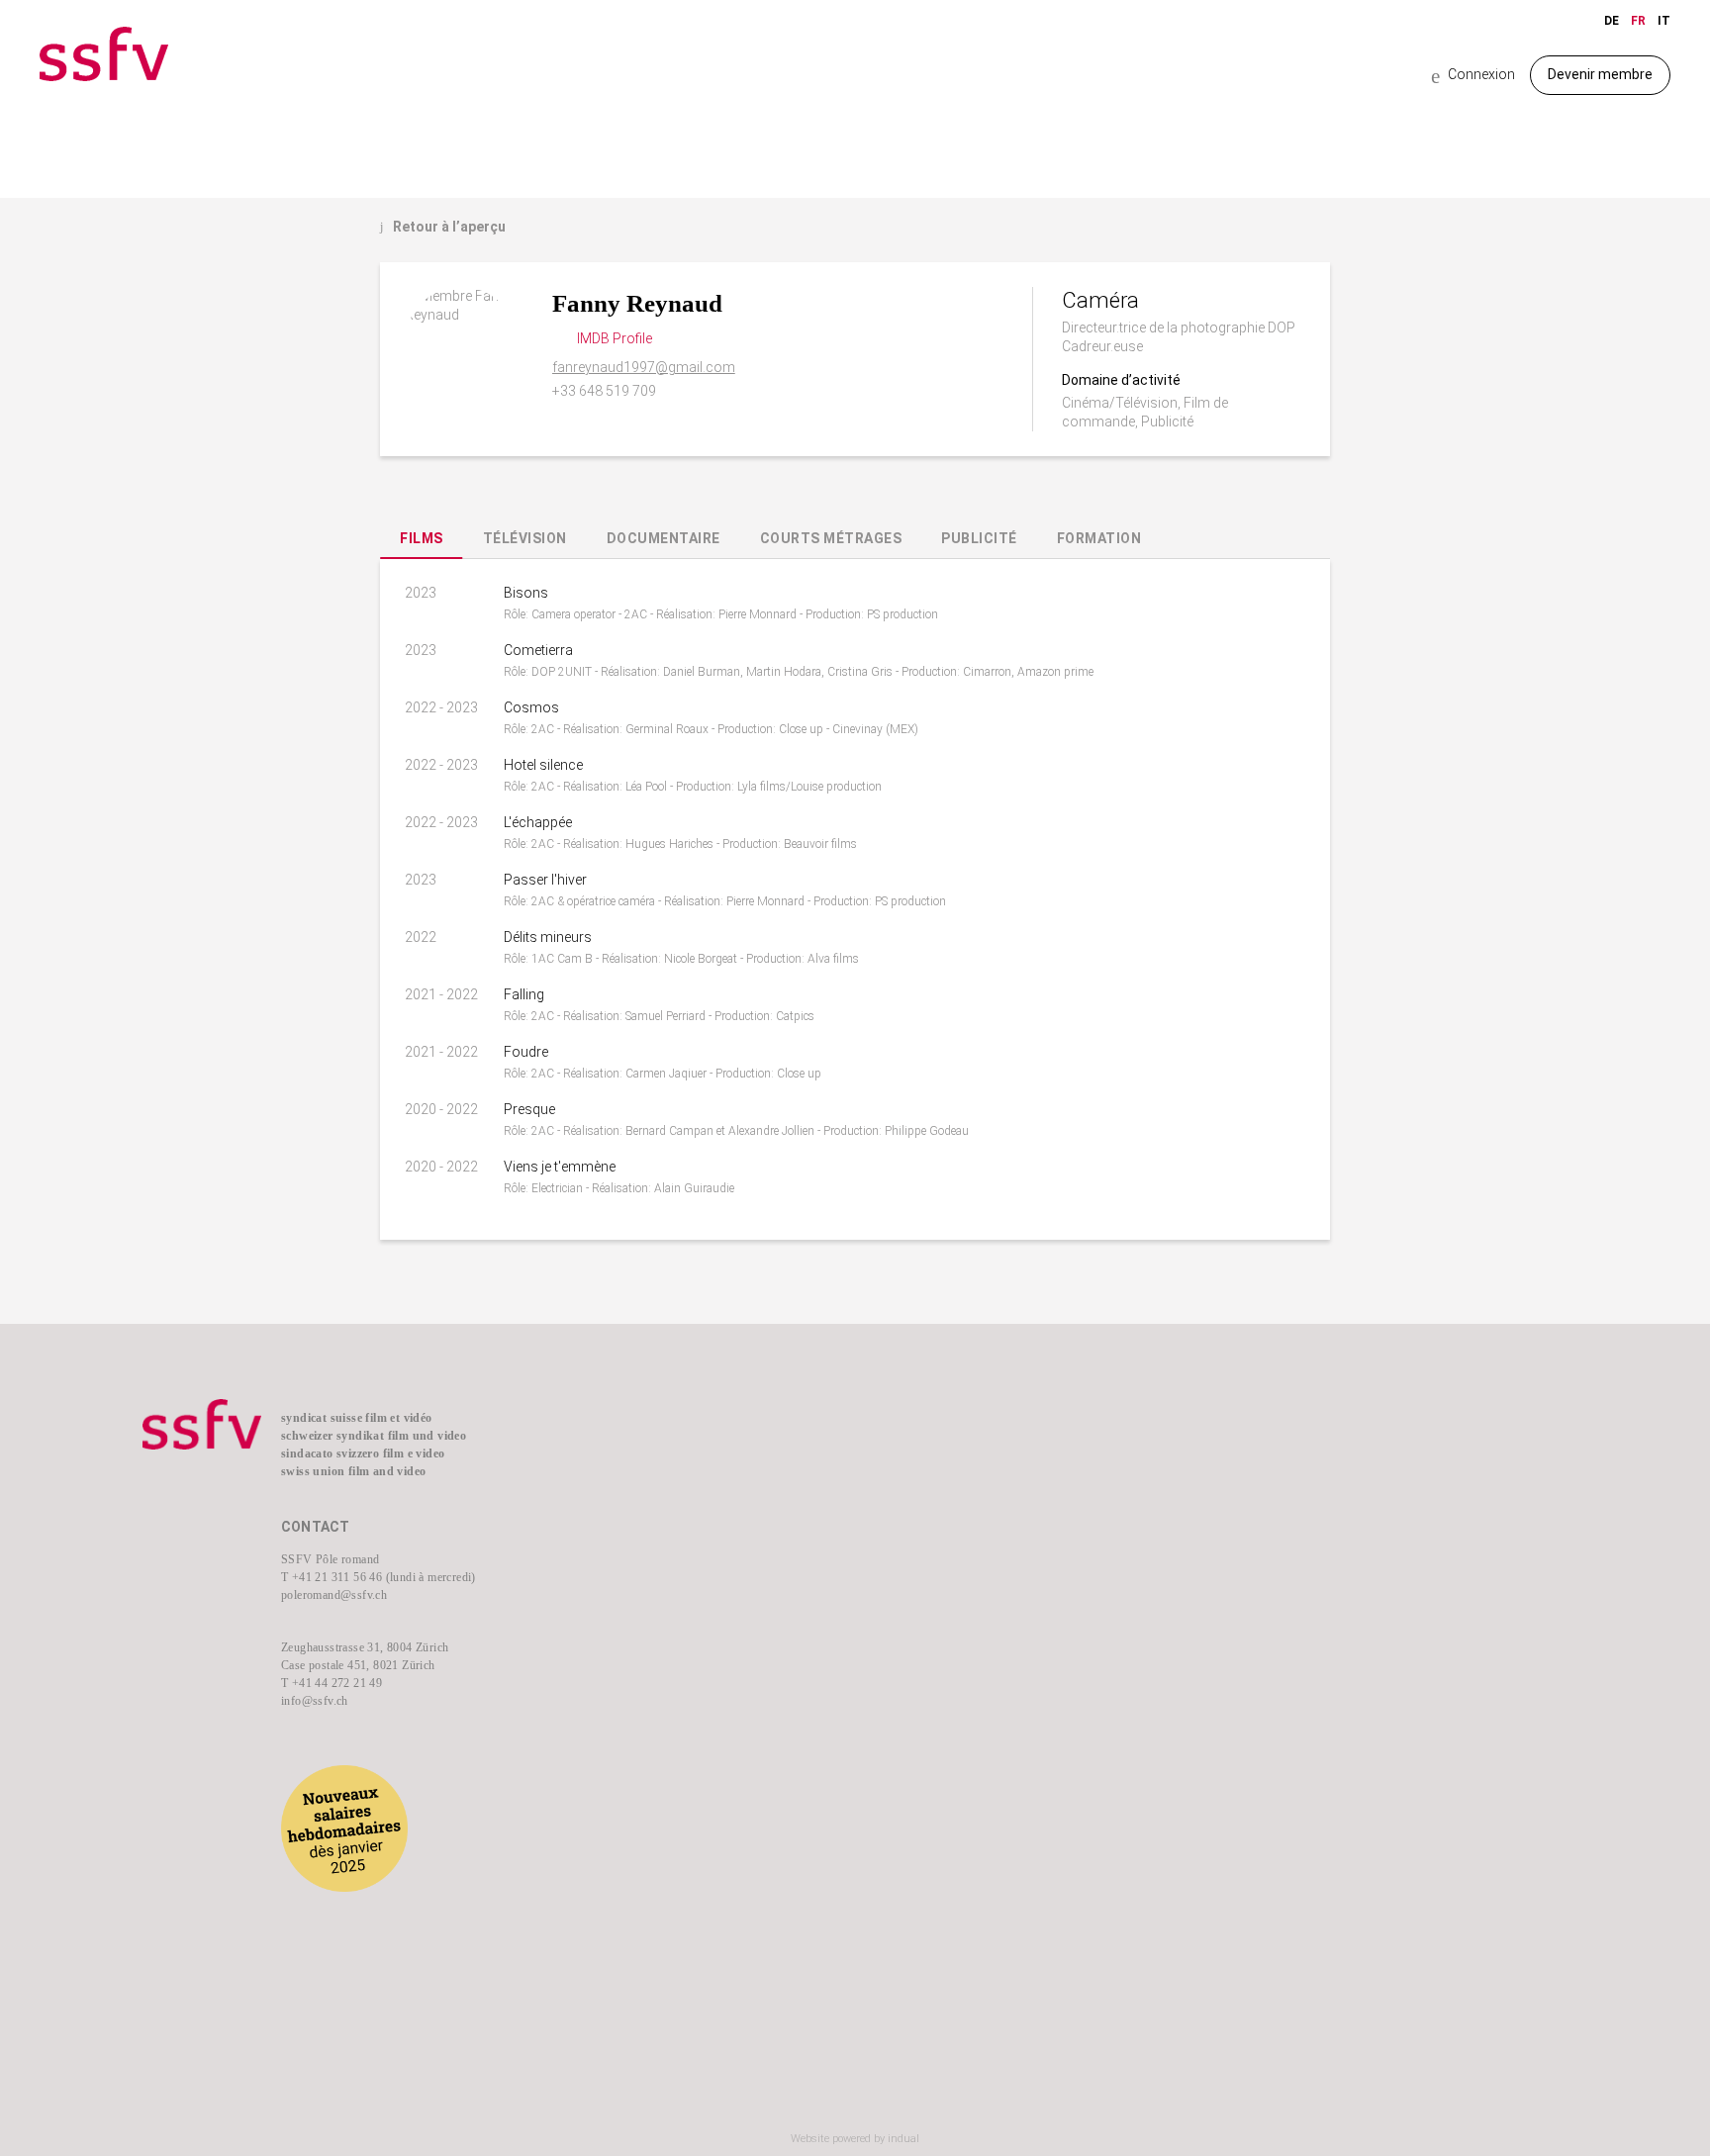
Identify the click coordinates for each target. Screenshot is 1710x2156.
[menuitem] (737, 1455)
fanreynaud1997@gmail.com (644, 367)
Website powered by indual (855, 2139)
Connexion (1473, 76)
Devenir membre (1600, 74)
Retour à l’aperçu (443, 227)
